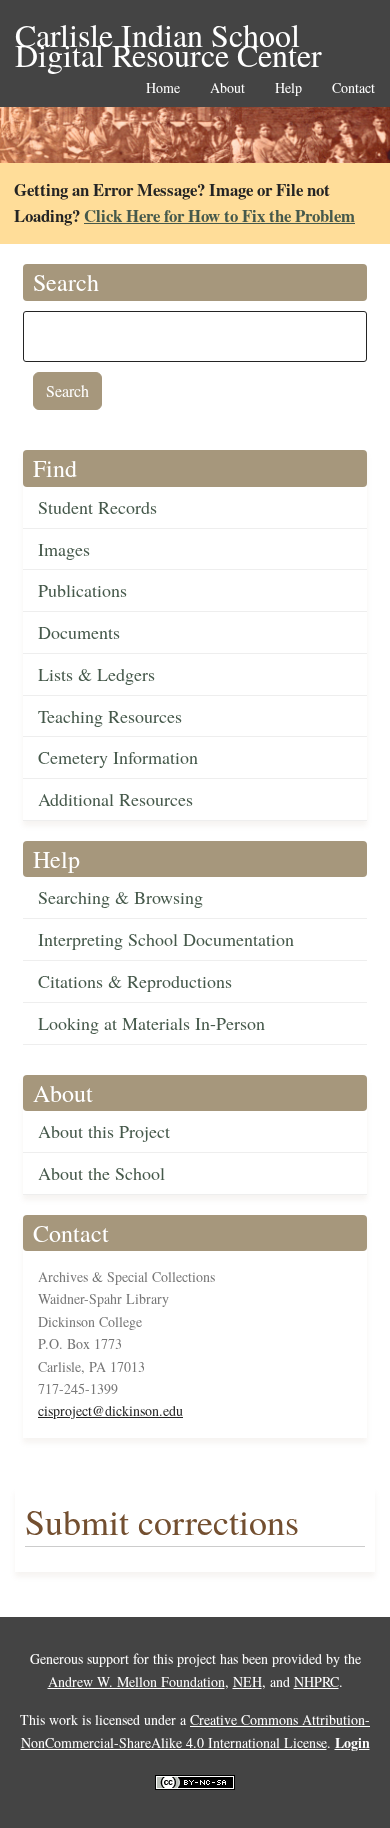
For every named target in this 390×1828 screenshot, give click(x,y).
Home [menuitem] (163, 88)
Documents (79, 632)
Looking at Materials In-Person (151, 1023)
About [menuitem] (227, 88)
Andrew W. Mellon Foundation (136, 1681)
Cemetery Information (118, 757)
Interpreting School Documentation (166, 939)
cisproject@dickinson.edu (110, 1410)
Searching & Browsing (120, 897)
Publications (82, 590)
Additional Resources (115, 799)
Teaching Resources (110, 716)
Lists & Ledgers (96, 674)
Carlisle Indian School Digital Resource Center (168, 36)
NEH (247, 1681)
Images (64, 549)
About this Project (104, 1131)
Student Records (97, 507)
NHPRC (316, 1681)
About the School (101, 1173)
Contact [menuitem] (353, 88)
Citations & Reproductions (135, 981)
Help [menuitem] (288, 88)
